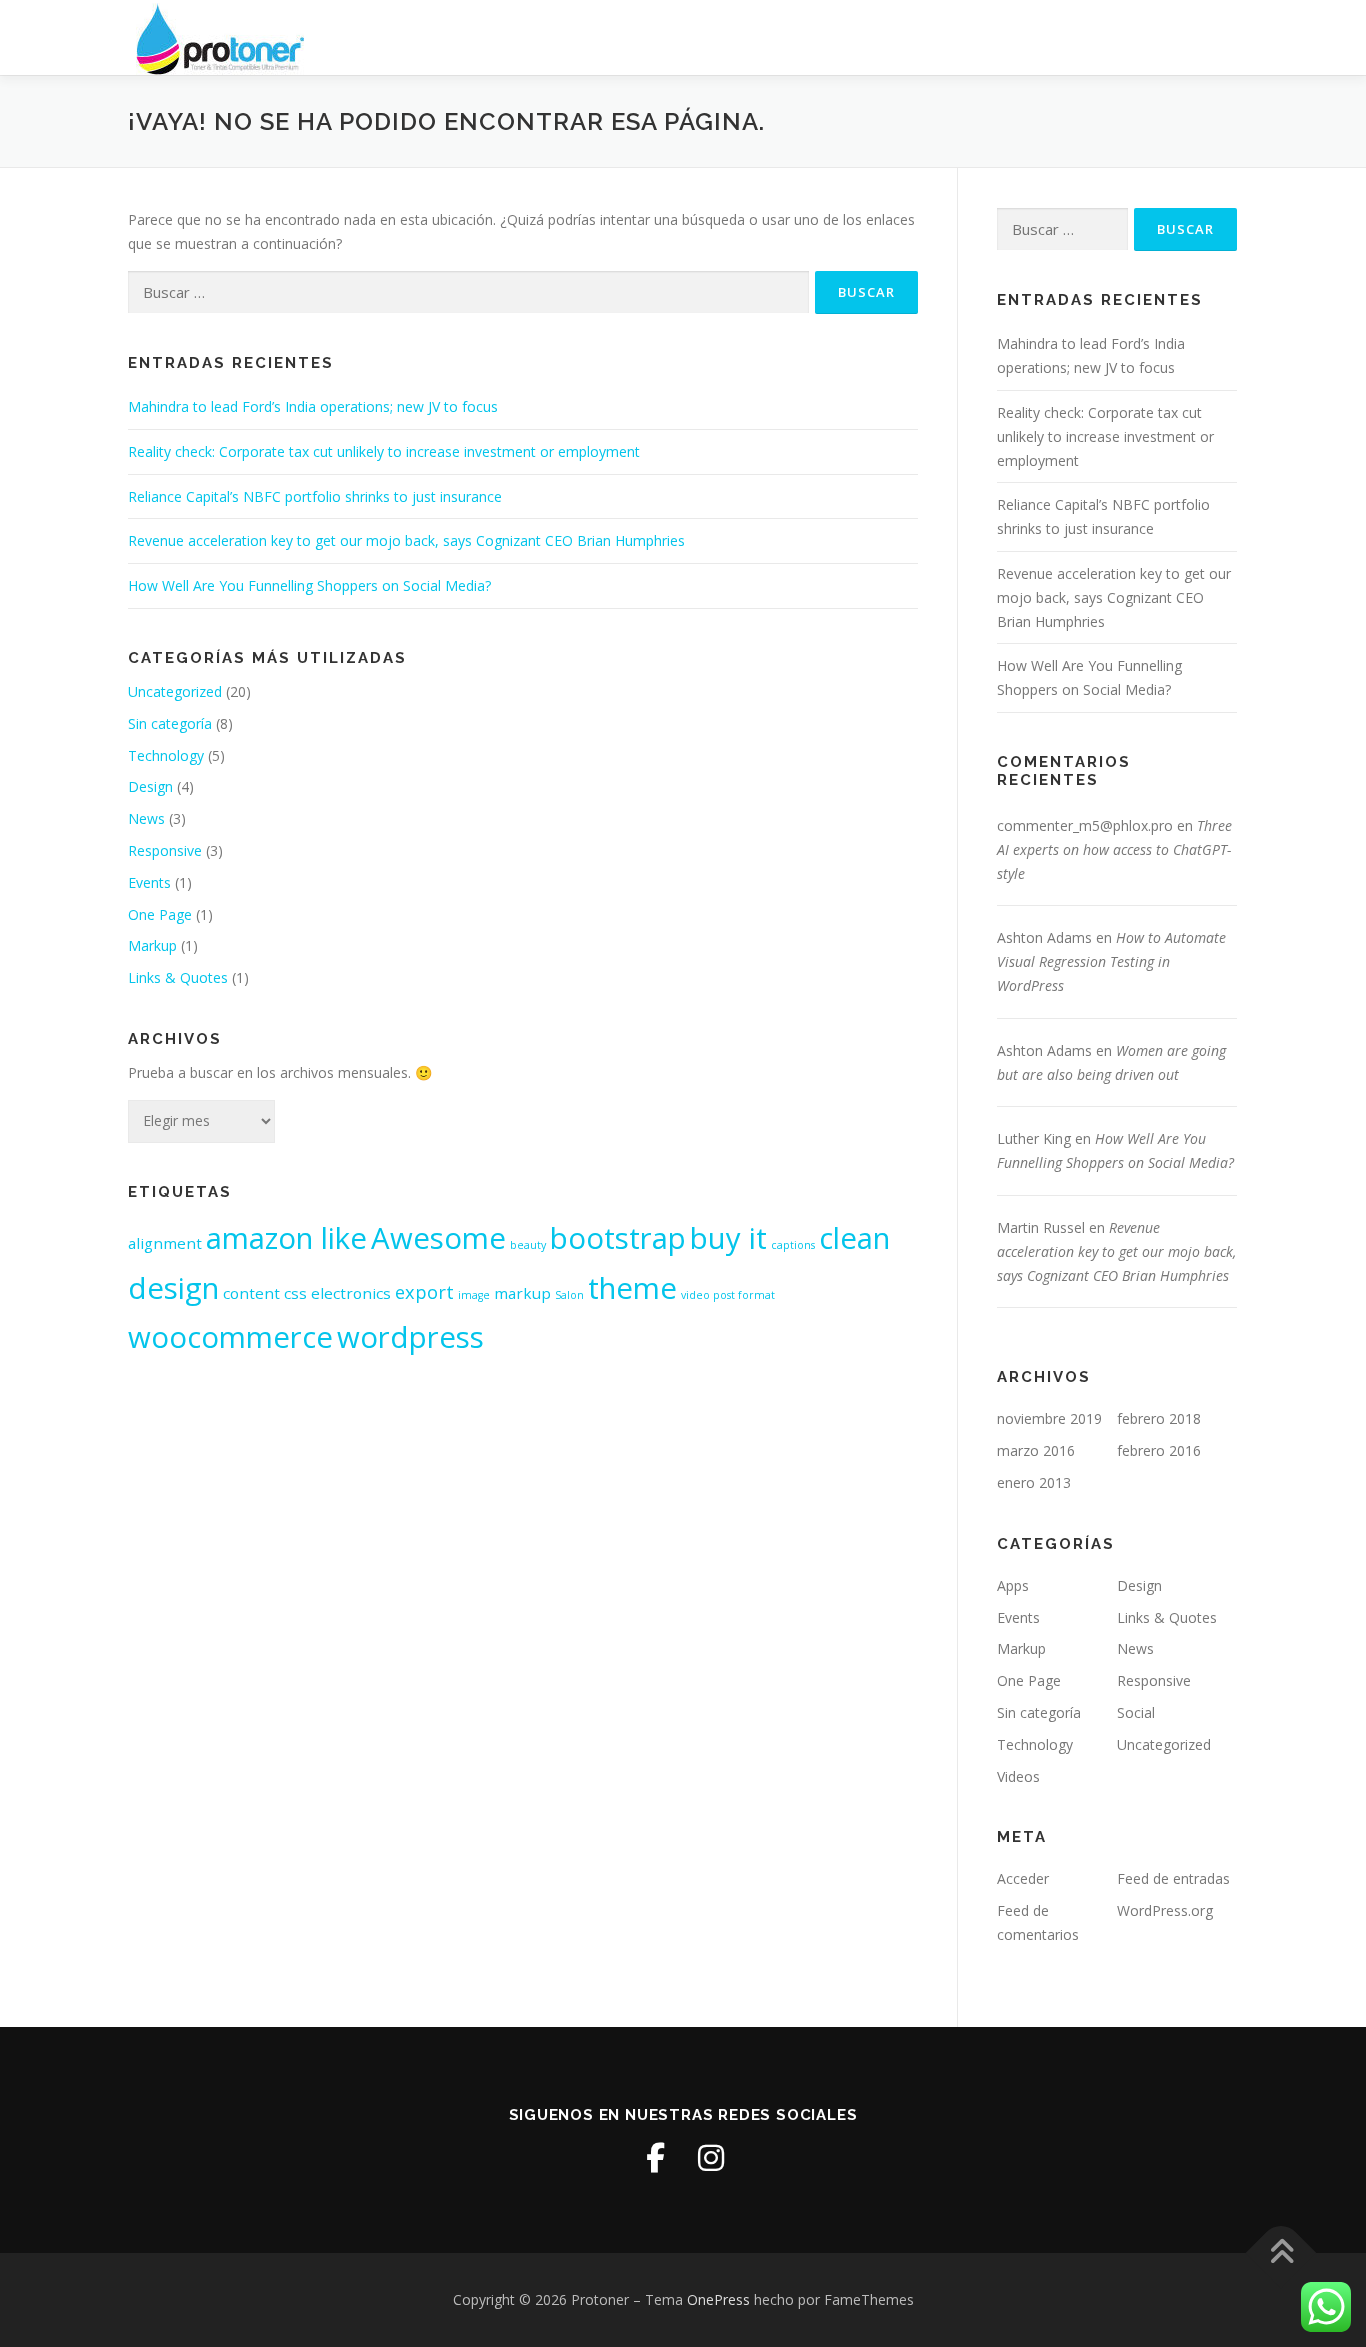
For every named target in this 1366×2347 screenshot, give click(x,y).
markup (522, 1293)
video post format (728, 1295)
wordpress (410, 1337)
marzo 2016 (1036, 1450)
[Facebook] (655, 2158)
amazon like (286, 1238)
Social (1136, 1712)
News (146, 818)
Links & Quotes (178, 977)
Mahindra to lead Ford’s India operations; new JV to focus (313, 406)
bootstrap (618, 1238)
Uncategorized (175, 691)
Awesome (438, 1238)
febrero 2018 (1159, 1418)
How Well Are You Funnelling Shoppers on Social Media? (309, 585)
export (424, 1292)
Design (150, 786)
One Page (160, 914)
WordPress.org (1165, 1910)
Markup (152, 945)
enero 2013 (1034, 1482)
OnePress (718, 2299)
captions (793, 1245)
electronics (351, 1293)
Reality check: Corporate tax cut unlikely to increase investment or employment (384, 451)
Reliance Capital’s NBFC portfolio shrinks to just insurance (315, 496)
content (251, 1293)
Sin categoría (170, 723)
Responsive (165, 850)
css (295, 1293)
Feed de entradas (1173, 1878)
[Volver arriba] (1281, 2253)
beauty (528, 1245)
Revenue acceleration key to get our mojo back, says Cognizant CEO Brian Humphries (406, 540)
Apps (1013, 1585)
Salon (569, 1295)
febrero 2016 (1159, 1450)
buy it (728, 1238)
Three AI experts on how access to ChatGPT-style (1114, 849)
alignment (165, 1243)
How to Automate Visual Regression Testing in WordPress (1111, 961)
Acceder (1023, 1878)
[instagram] (711, 2158)
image (474, 1295)
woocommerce (230, 1337)
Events (149, 882)
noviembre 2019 (1049, 1418)
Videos (1018, 1776)
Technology (166, 755)
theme (632, 1288)
